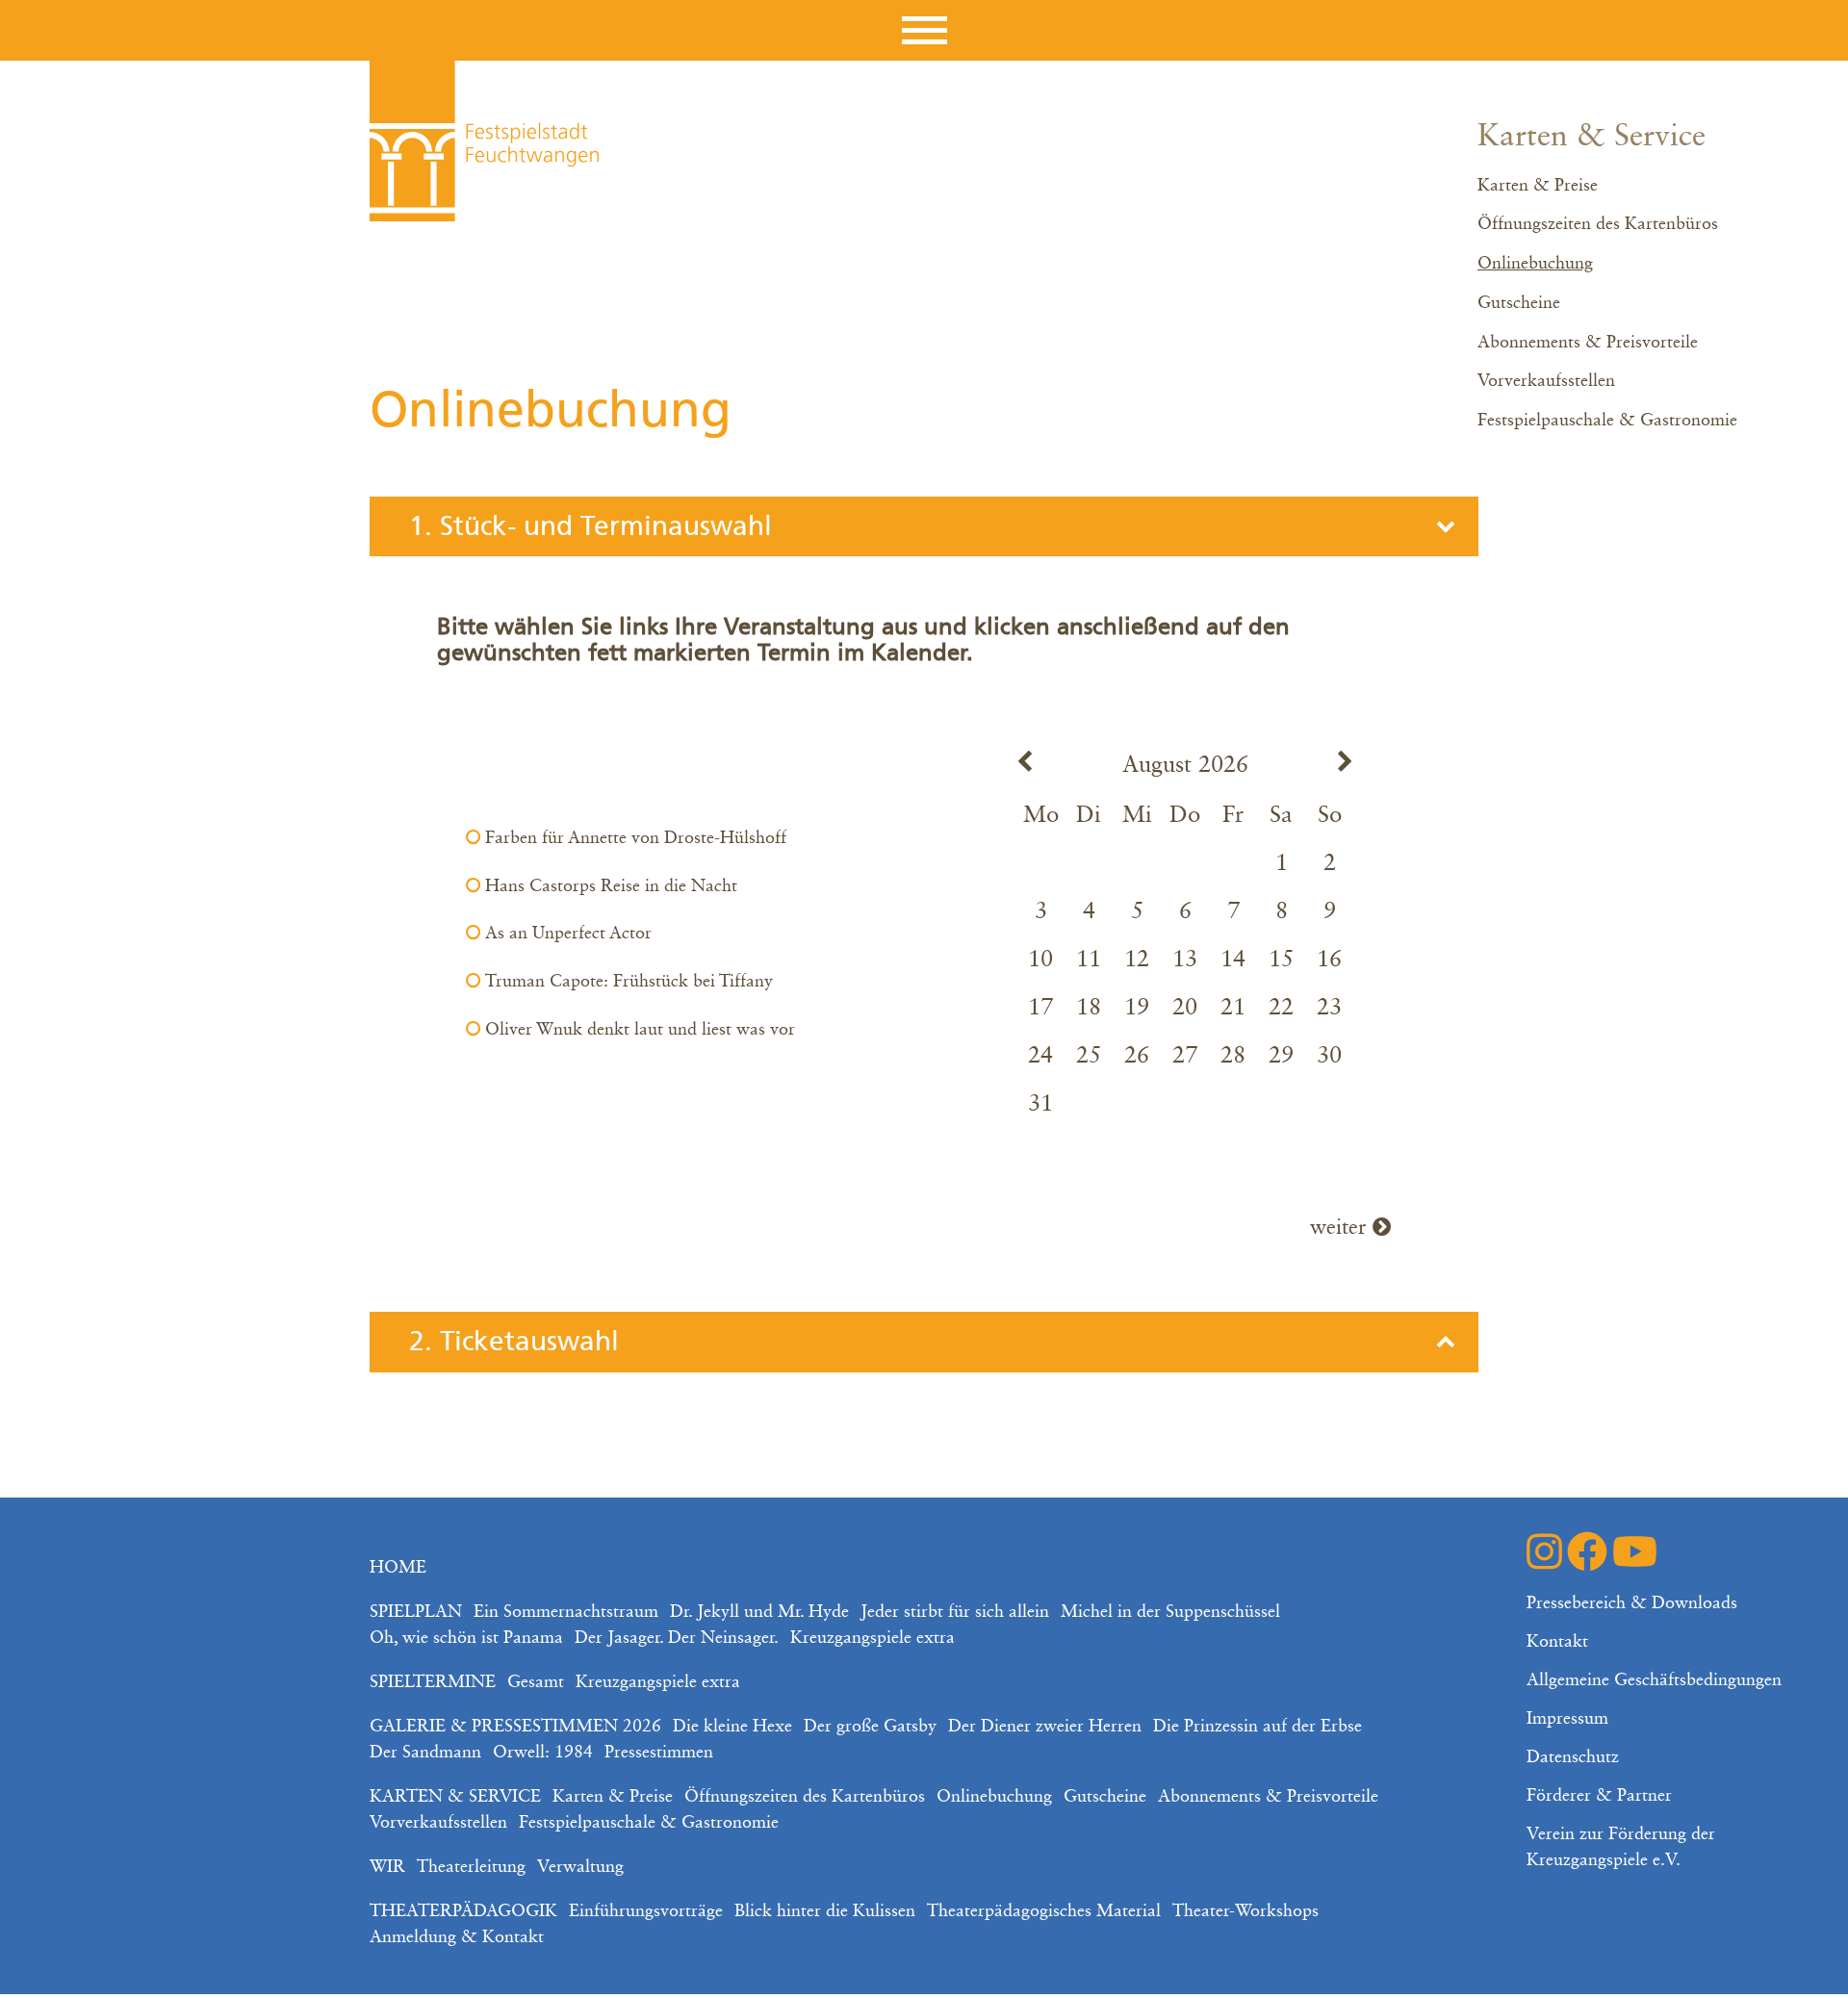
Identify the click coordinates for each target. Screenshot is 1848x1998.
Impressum (1567, 1719)
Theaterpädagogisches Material (1044, 1911)
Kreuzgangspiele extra (873, 1638)
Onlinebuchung (1535, 264)
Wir (387, 1867)
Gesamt (536, 1682)
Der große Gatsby (870, 1727)
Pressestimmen (659, 1753)
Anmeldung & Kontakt (457, 1937)
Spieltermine (433, 1682)
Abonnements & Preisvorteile (1588, 343)
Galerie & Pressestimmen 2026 (515, 1727)
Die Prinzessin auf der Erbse (1258, 1727)
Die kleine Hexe (732, 1727)
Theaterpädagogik (463, 1911)
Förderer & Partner (1599, 1796)
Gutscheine (1519, 303)
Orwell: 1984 (543, 1753)
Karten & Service (1591, 137)
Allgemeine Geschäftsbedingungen (1654, 1680)
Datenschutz (1573, 1757)
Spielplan (416, 1612)
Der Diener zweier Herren (1045, 1727)
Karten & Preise (1538, 186)
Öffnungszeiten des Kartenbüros (1598, 224)
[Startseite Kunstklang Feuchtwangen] (484, 141)
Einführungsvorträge (646, 1911)
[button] (924, 30)
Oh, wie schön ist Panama (466, 1638)
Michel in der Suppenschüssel (1170, 1612)
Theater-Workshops (1245, 1911)
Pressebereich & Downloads (1632, 1603)
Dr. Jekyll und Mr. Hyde (759, 1612)
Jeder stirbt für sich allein (955, 1612)
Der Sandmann (425, 1753)
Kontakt (1557, 1642)
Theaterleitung (471, 1867)
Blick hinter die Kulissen (825, 1911)
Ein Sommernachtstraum (566, 1612)
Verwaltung (580, 1867)
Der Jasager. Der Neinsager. (677, 1638)
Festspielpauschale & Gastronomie (1607, 421)
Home (398, 1568)
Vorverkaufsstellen (1546, 381)
